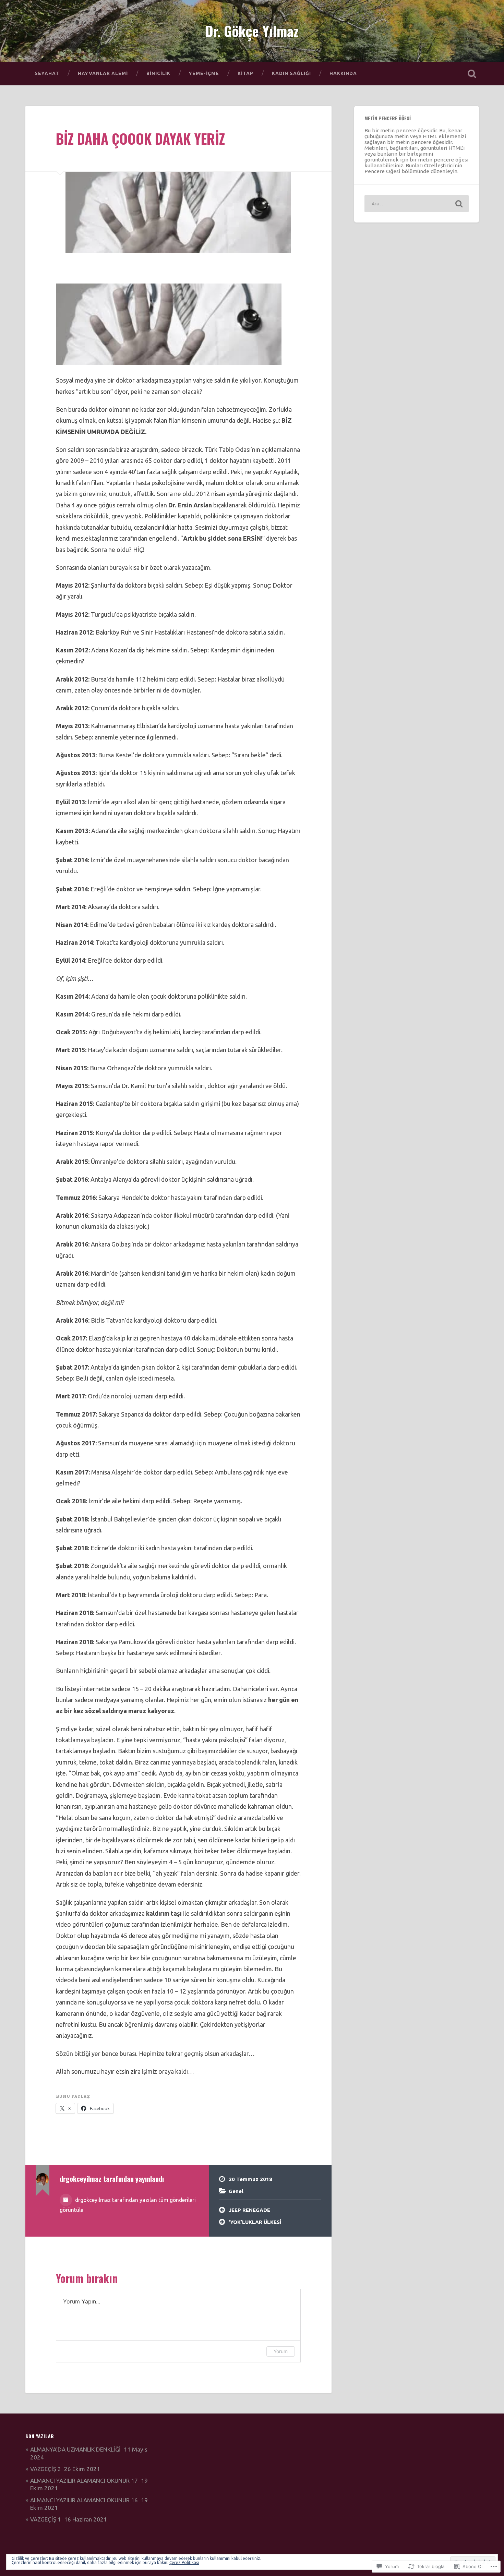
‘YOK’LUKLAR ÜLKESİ (255, 2222)
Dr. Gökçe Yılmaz (252, 31)
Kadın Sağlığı (291, 73)
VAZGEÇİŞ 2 (46, 2469)
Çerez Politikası (184, 2562)
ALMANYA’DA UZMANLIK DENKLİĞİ (75, 2449)
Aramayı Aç (472, 74)
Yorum (281, 2351)
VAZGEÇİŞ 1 (46, 2519)
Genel (236, 2191)
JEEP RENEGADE (249, 2210)
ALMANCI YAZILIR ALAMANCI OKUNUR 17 (84, 2481)
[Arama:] (417, 204)
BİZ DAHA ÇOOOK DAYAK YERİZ (140, 139)
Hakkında (343, 73)
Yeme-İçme (204, 73)
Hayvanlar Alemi (103, 73)
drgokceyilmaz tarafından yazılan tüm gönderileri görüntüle (128, 2205)
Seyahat (47, 73)
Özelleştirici (439, 165)
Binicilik (158, 73)
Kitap (245, 73)
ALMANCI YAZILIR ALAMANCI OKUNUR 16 (84, 2500)
